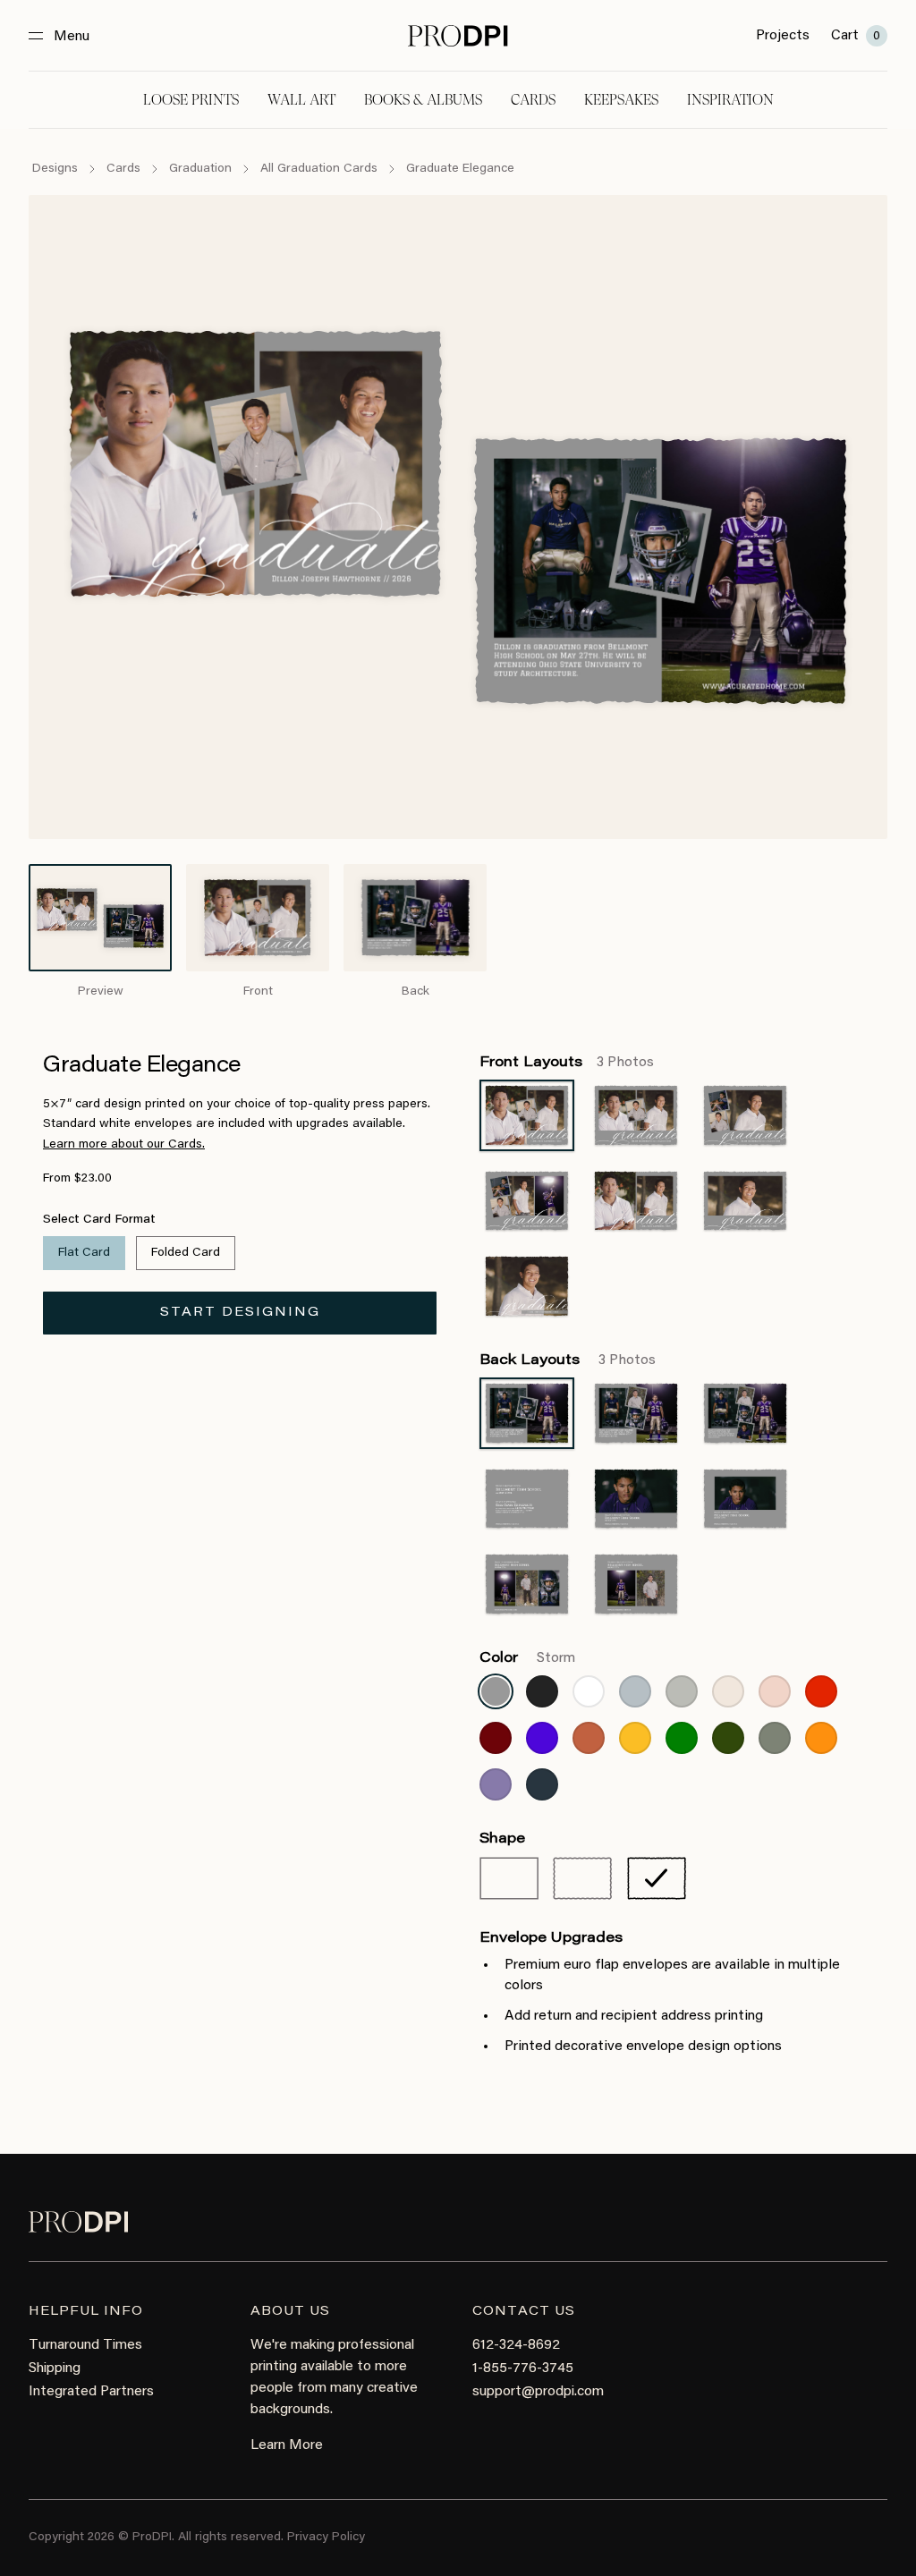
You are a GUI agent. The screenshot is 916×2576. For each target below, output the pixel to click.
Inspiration (730, 100)
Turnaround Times (85, 2345)
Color (527, 1658)
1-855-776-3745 (523, 2368)
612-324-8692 (516, 2345)
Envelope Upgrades (551, 1938)
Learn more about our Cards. (124, 1145)
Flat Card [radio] (84, 1253)
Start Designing (240, 1313)
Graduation (200, 169)
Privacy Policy (326, 2538)
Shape (502, 1839)
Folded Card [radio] (186, 1253)
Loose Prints (191, 100)
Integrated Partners (91, 2392)
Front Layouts (567, 1063)
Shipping (55, 2368)
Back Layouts (568, 1360)
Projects (783, 36)
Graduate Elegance (460, 169)
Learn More (287, 2445)
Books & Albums (423, 100)
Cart (856, 36)
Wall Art (301, 100)
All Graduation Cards (319, 169)
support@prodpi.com (538, 2392)
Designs (55, 169)
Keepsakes (621, 100)
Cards (533, 100)
